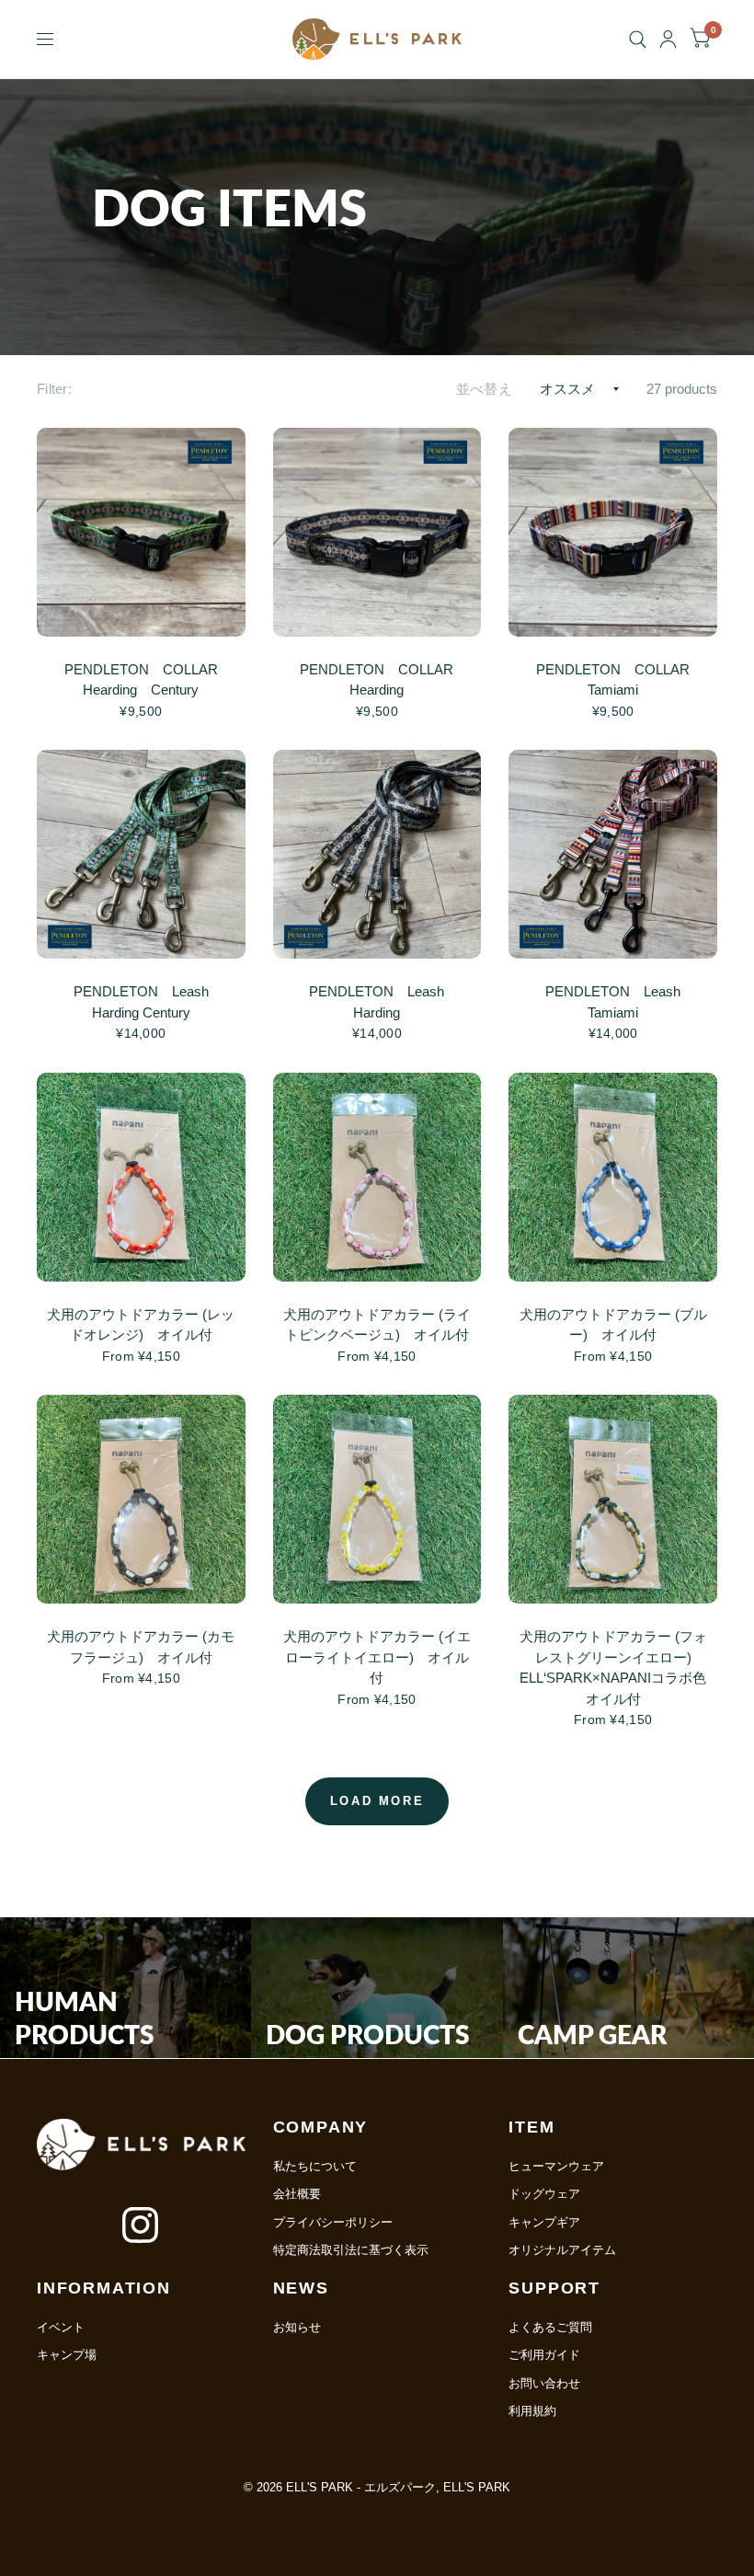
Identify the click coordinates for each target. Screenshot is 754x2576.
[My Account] (668, 39)
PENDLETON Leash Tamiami (620, 1002)
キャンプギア (544, 2222)
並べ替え (484, 389)
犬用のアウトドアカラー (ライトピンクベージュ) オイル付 (377, 1325)
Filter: (54, 389)
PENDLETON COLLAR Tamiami (620, 680)
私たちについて (315, 2166)
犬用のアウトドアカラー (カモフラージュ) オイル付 (141, 1647)
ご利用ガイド (544, 2355)
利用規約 (532, 2411)
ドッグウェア (544, 2194)
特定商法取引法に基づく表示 (351, 2250)
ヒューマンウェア (556, 2166)
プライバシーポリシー (333, 2222)
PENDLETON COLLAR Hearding (383, 680)
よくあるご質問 (550, 2327)
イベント (61, 2327)
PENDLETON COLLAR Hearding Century (148, 680)
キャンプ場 (67, 2355)
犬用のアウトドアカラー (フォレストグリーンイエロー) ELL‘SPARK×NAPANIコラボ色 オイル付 (613, 1667)
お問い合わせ (544, 2383)
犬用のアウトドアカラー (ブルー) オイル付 (613, 1325)
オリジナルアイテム (562, 2250)
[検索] (638, 39)
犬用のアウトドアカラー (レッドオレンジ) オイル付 (141, 1325)
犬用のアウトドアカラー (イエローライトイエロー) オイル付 (377, 1657)
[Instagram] (141, 2225)
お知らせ (297, 2327)
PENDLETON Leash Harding (383, 1002)
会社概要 (297, 2194)
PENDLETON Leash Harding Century (148, 1002)
